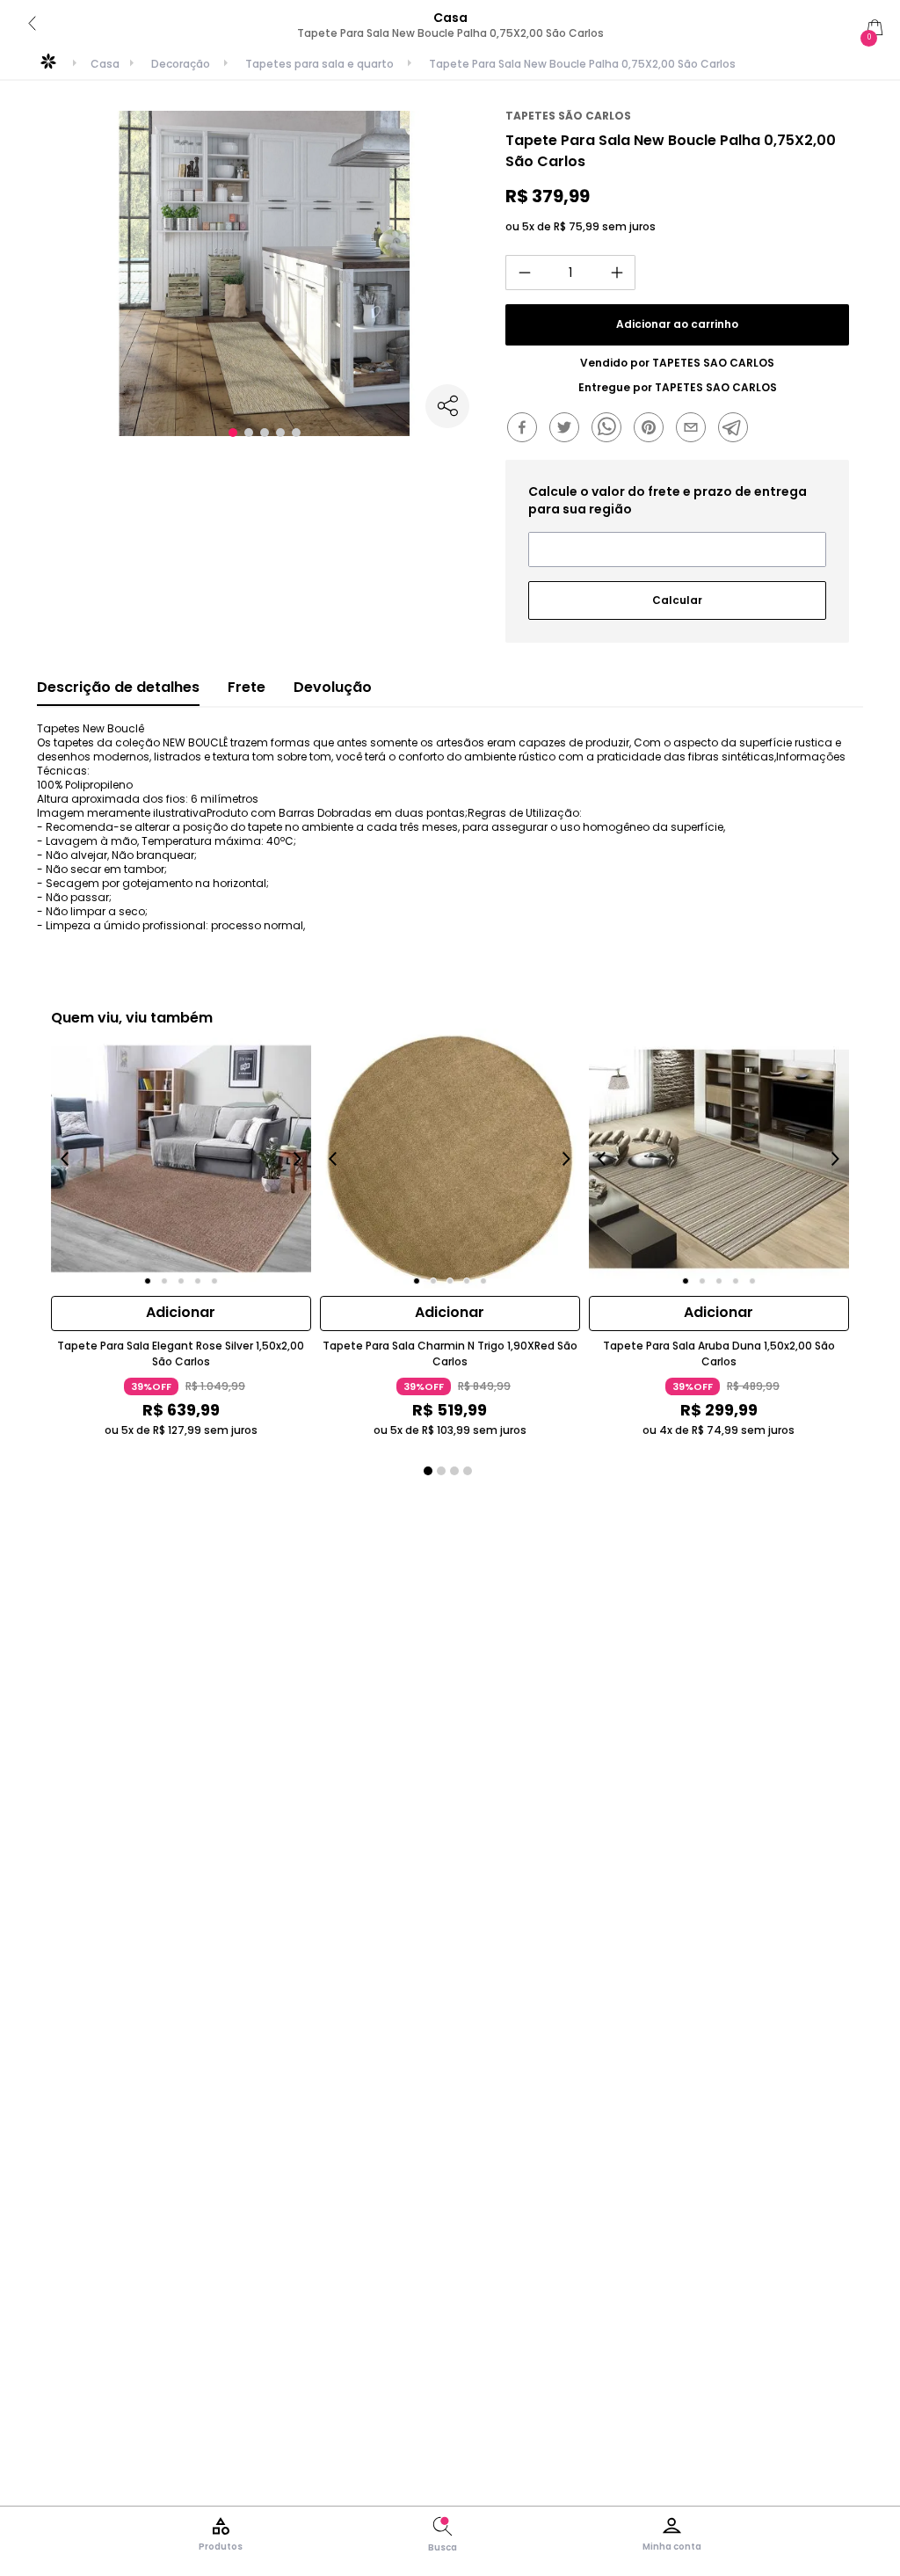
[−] (524, 273)
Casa (105, 64)
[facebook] (526, 429)
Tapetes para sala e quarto (319, 64)
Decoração (181, 64)
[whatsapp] (611, 429)
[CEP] (677, 525)
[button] (233, 433)
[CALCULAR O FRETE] (677, 593)
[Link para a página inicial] (48, 68)
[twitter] (569, 429)
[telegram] (737, 429)
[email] (695, 429)
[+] (617, 273)
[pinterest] (653, 429)
